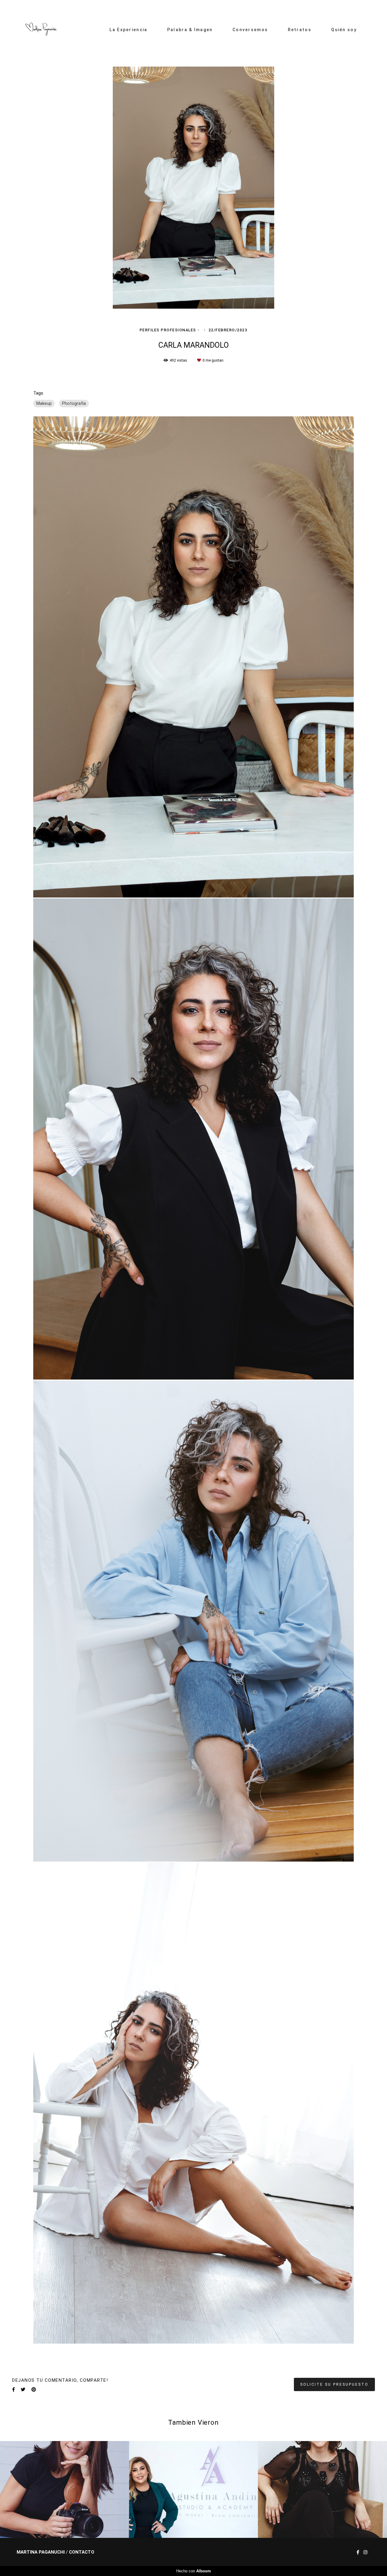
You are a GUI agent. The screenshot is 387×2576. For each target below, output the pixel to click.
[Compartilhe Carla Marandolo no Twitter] (23, 2390)
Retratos (300, 30)
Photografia (74, 403)
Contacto (82, 2552)
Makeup (44, 403)
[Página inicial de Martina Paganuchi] (41, 30)
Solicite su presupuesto (334, 2384)
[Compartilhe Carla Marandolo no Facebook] (13, 2390)
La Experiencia (128, 30)
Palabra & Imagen (190, 30)
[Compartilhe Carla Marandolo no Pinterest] (34, 2390)
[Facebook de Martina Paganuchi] (358, 2552)
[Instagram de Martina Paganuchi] (365, 2552)
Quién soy (344, 30)
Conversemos (250, 30)
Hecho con (194, 2571)
